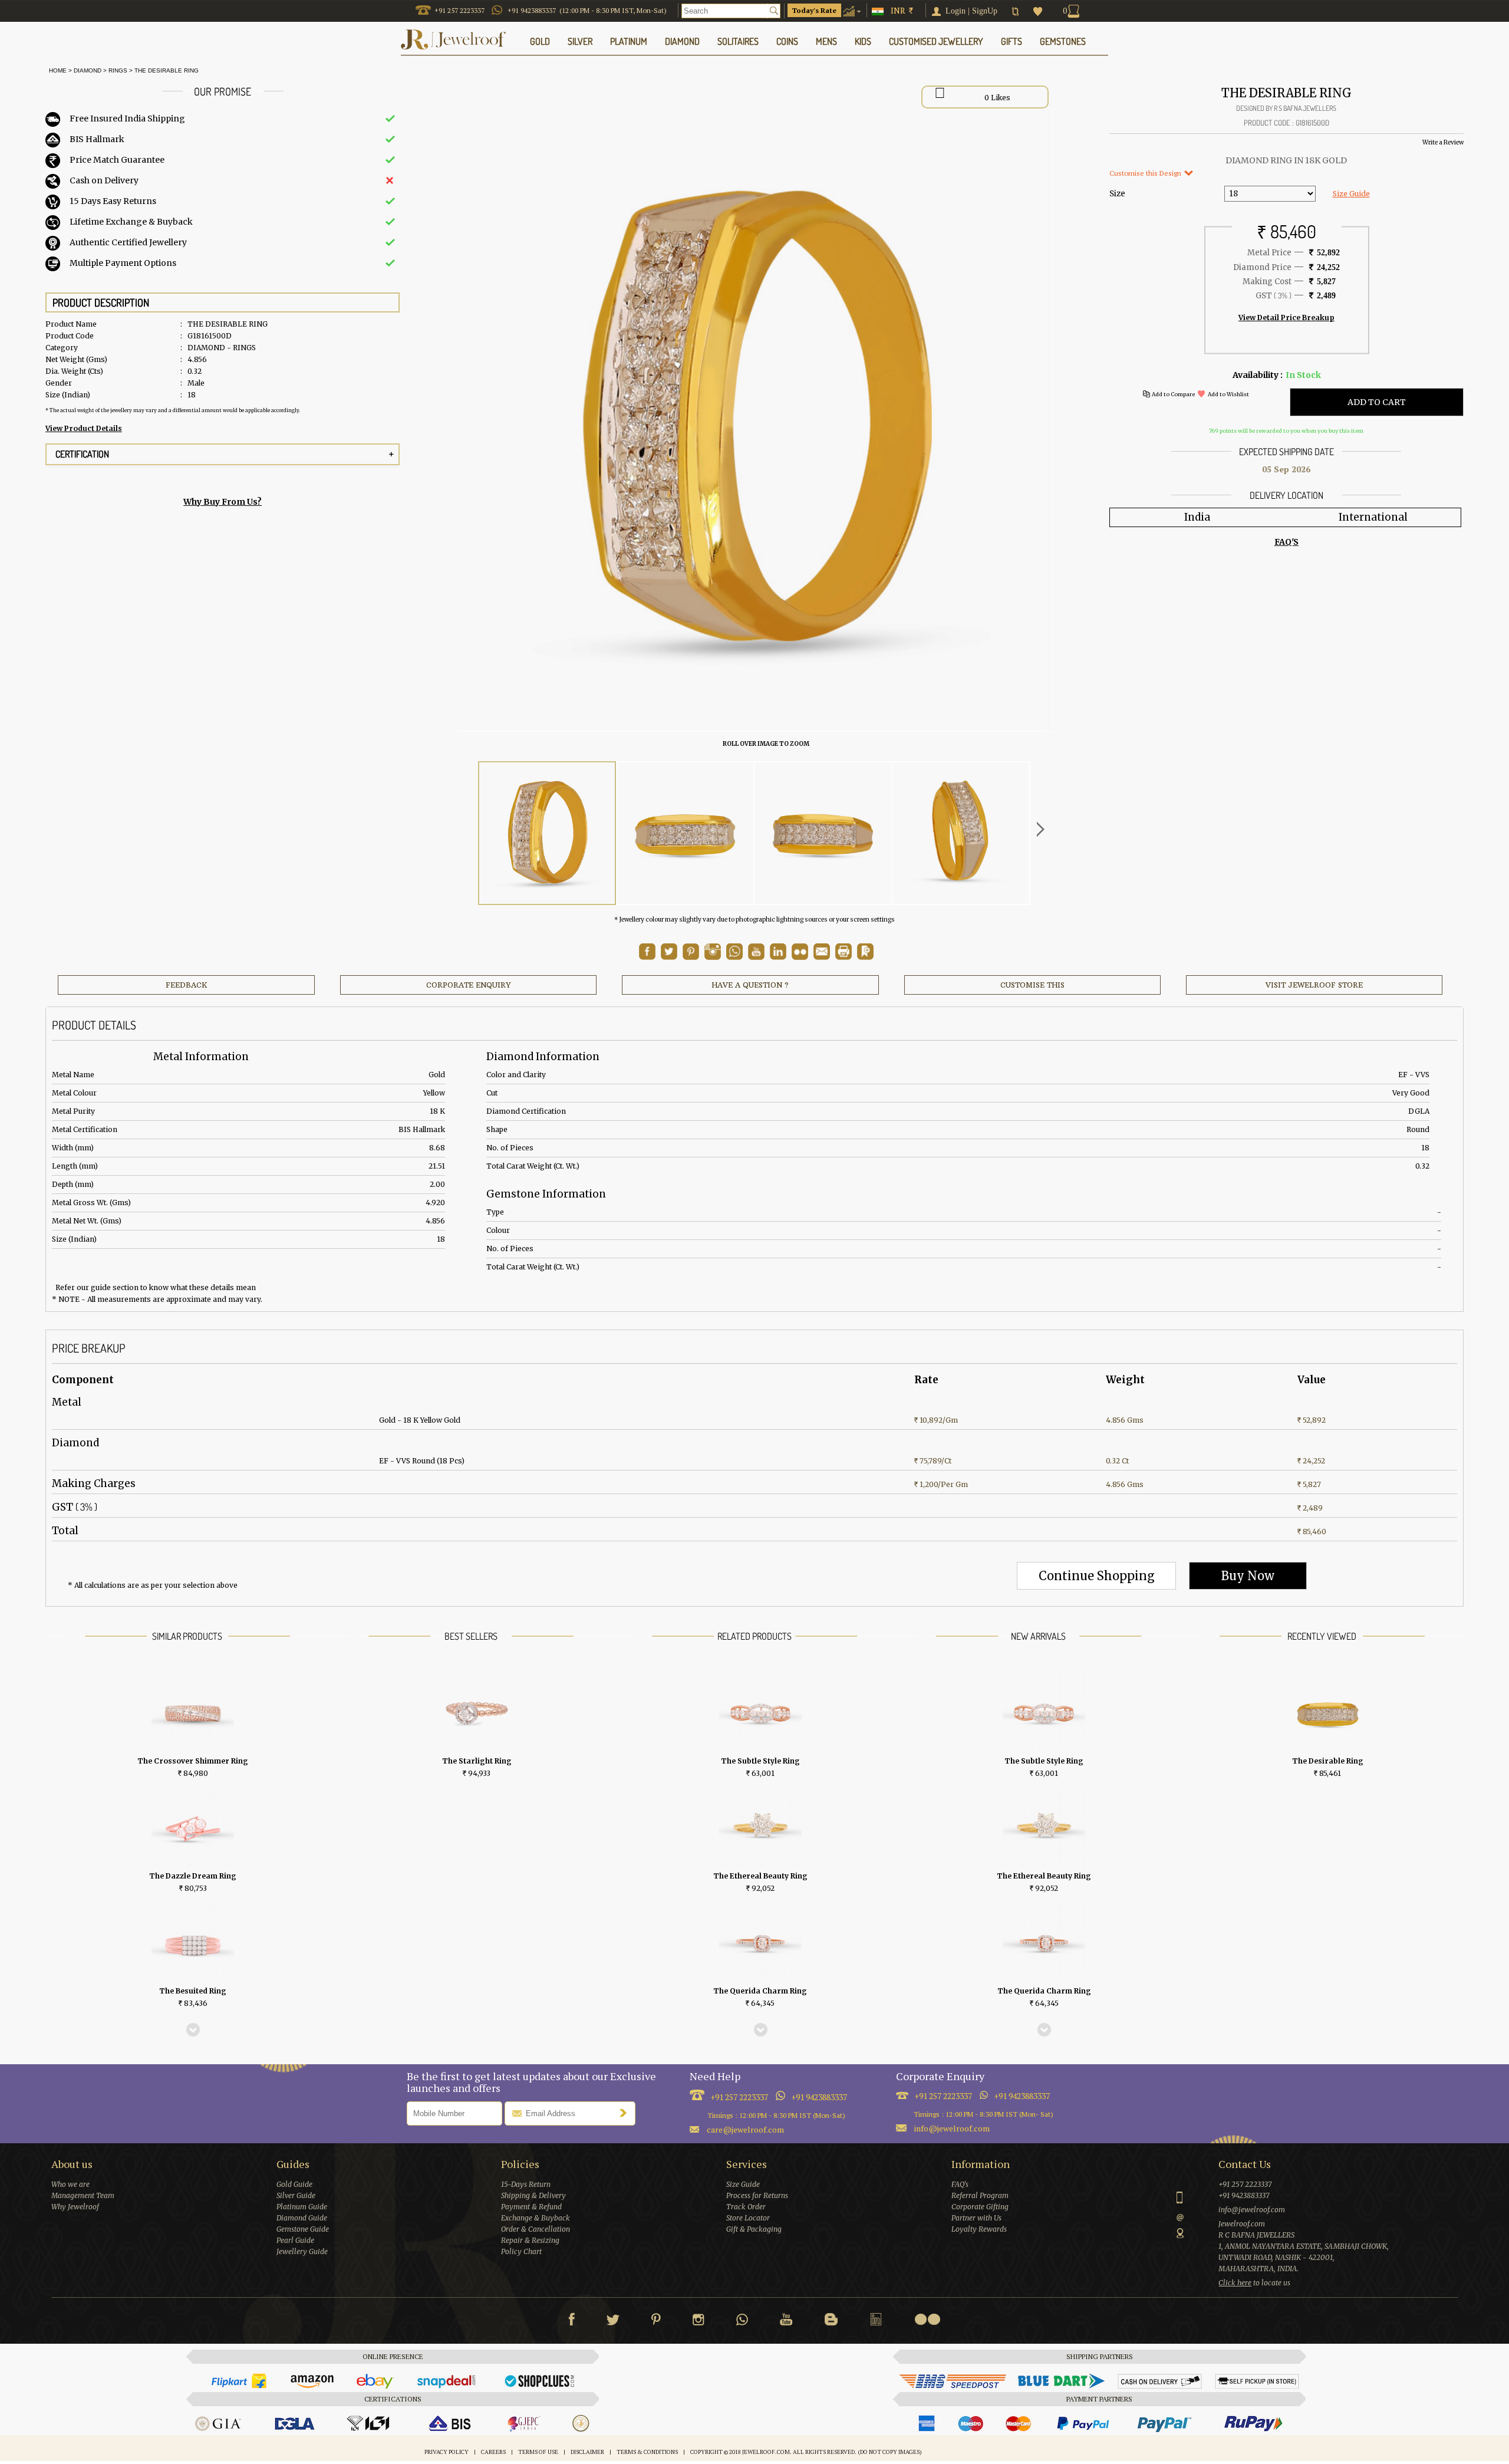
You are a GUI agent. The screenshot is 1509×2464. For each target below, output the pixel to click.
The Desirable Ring (167, 70)
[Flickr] (927, 2319)
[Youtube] (756, 957)
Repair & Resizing (530, 2240)
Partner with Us (976, 2218)
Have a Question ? (750, 985)
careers (493, 2452)
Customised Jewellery (936, 41)
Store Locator (748, 2218)
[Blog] (831, 2322)
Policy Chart (521, 2251)
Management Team (83, 2195)
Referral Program (980, 2195)
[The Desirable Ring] (547, 833)
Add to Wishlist (1228, 394)
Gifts (1012, 41)
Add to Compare (1173, 394)
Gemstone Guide (303, 2229)
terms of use (538, 2452)
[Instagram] (699, 2322)
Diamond (88, 70)
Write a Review (1443, 142)
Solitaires (738, 41)
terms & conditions (647, 2452)
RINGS (118, 70)
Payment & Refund (531, 2207)
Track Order (746, 2207)
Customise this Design (1146, 173)
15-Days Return (526, 2184)
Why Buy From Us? (223, 502)
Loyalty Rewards (979, 2229)
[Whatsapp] (742, 2322)
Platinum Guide (302, 2207)
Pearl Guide (295, 2240)
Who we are (70, 2184)
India (1197, 517)
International (1373, 517)
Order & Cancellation (536, 2229)
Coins (787, 41)
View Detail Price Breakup (1286, 318)
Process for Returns (757, 2195)
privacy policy (447, 2452)
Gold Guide (294, 2184)
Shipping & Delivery (533, 2195)
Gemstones (1063, 41)
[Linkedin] (876, 2322)
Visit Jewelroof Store (1314, 985)
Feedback (187, 985)
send (626, 2113)
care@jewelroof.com (745, 2129)
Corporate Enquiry (468, 985)
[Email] (822, 952)
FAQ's (960, 2184)
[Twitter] (613, 2322)
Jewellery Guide (302, 2251)
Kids (863, 41)
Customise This (1032, 985)
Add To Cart (1377, 402)
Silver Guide (296, 2195)
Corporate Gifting (980, 2207)
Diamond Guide (302, 2218)
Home (56, 70)
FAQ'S (1286, 542)
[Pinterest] (656, 2322)
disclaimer (587, 2452)
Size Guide (1351, 194)
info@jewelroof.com (952, 2128)
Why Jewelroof (75, 2207)
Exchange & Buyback (536, 2218)
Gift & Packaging (754, 2229)
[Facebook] (571, 2322)
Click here (1235, 2283)
